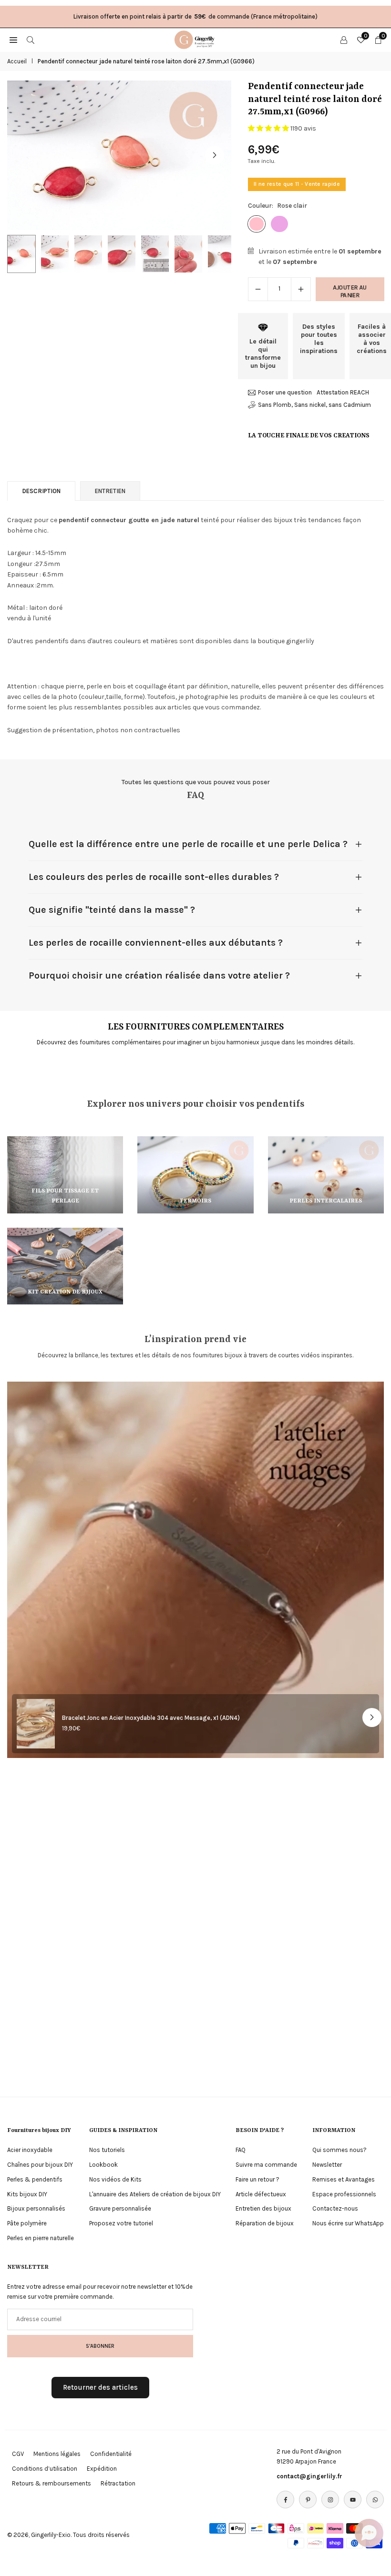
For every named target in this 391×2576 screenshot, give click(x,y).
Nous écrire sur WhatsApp (348, 2223)
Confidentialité (111, 2454)
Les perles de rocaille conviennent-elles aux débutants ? (156, 943)
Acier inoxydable (30, 2150)
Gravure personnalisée (120, 2208)
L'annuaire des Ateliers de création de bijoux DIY (155, 2194)
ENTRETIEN (110, 491)
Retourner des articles (100, 2387)
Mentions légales (57, 2454)
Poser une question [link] (285, 392)
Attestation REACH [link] (343, 392)
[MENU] (13, 40)
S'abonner (100, 2346)
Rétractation (118, 2483)
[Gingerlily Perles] (196, 39)
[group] (119, 155)
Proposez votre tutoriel (121, 2223)
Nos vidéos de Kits (115, 2179)
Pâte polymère (27, 2223)
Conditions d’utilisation (45, 2469)
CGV (18, 2454)
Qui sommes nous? (340, 2150)
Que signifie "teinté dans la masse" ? (112, 910)
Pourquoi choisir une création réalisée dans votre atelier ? (159, 975)
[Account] (344, 40)
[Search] (31, 40)
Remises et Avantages (344, 2179)
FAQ (241, 2150)
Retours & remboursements (51, 2483)
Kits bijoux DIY (27, 2194)
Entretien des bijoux (263, 2208)
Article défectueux (261, 2194)
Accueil (17, 61)
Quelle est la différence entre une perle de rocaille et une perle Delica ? (188, 844)
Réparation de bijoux (265, 2223)
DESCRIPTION (41, 491)
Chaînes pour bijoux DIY (40, 2165)
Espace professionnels (344, 2194)
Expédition (102, 2469)
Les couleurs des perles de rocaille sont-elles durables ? (154, 877)
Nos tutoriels (107, 2150)
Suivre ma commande (266, 2165)
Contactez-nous (335, 2208)
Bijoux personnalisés (36, 2208)
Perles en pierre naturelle (41, 2238)
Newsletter (327, 2165)
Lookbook (103, 2165)
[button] (215, 155)
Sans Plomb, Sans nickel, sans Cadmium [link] (314, 405)
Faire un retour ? (257, 2179)
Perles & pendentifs (35, 2179)
